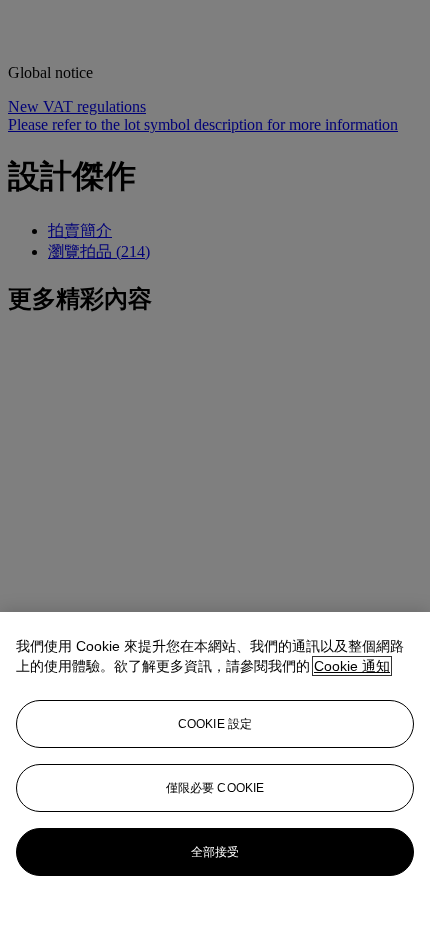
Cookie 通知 (352, 666)
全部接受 (215, 852)
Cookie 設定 (215, 724)
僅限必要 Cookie (215, 788)
